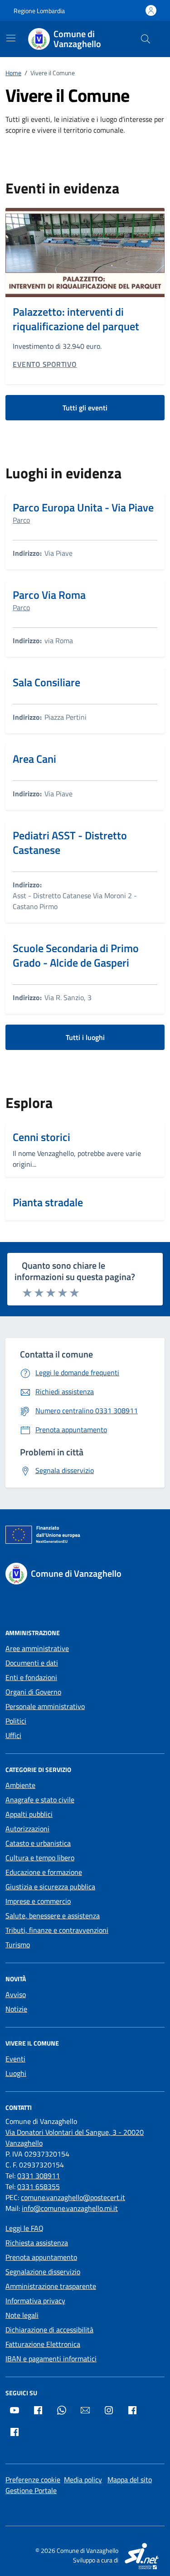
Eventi (15, 2059)
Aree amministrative (37, 1648)
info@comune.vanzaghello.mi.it (70, 2208)
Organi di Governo (33, 1692)
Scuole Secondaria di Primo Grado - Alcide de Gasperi (76, 955)
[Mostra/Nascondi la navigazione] (11, 38)
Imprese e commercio (38, 1901)
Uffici (13, 1735)
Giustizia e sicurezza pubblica (50, 1887)
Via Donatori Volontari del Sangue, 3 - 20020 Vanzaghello (75, 2138)
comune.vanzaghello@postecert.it (73, 2197)
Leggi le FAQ (24, 2228)
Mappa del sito (130, 2480)
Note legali (22, 2315)
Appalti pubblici (29, 1814)
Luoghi (16, 2073)
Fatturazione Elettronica (43, 2344)
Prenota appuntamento (41, 2257)
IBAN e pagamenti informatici (51, 2359)
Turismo (18, 1945)
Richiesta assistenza (37, 2243)
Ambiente (20, 1785)
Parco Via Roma (49, 595)
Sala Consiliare (46, 682)
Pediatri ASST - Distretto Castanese (70, 843)
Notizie (16, 2009)
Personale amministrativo (45, 1706)
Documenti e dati (32, 1663)
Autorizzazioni (27, 1829)
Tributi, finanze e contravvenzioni (57, 1930)
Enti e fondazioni (31, 1677)
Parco (21, 520)
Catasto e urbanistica (38, 1843)
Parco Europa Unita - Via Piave (83, 507)
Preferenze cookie (33, 2480)
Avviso (16, 1994)
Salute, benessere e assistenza (53, 1916)
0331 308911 (39, 2176)
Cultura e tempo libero (40, 1858)
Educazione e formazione (44, 1872)
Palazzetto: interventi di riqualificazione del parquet (76, 319)
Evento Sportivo (45, 364)
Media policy (83, 2480)
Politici (16, 1721)
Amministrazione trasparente (51, 2286)
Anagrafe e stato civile (40, 1800)
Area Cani (34, 759)
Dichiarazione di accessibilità (49, 2330)
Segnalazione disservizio (43, 2272)
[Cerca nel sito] (146, 39)
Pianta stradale (48, 1202)
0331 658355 (39, 2186)
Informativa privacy (35, 2301)
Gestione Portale (31, 2490)
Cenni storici (41, 1137)
